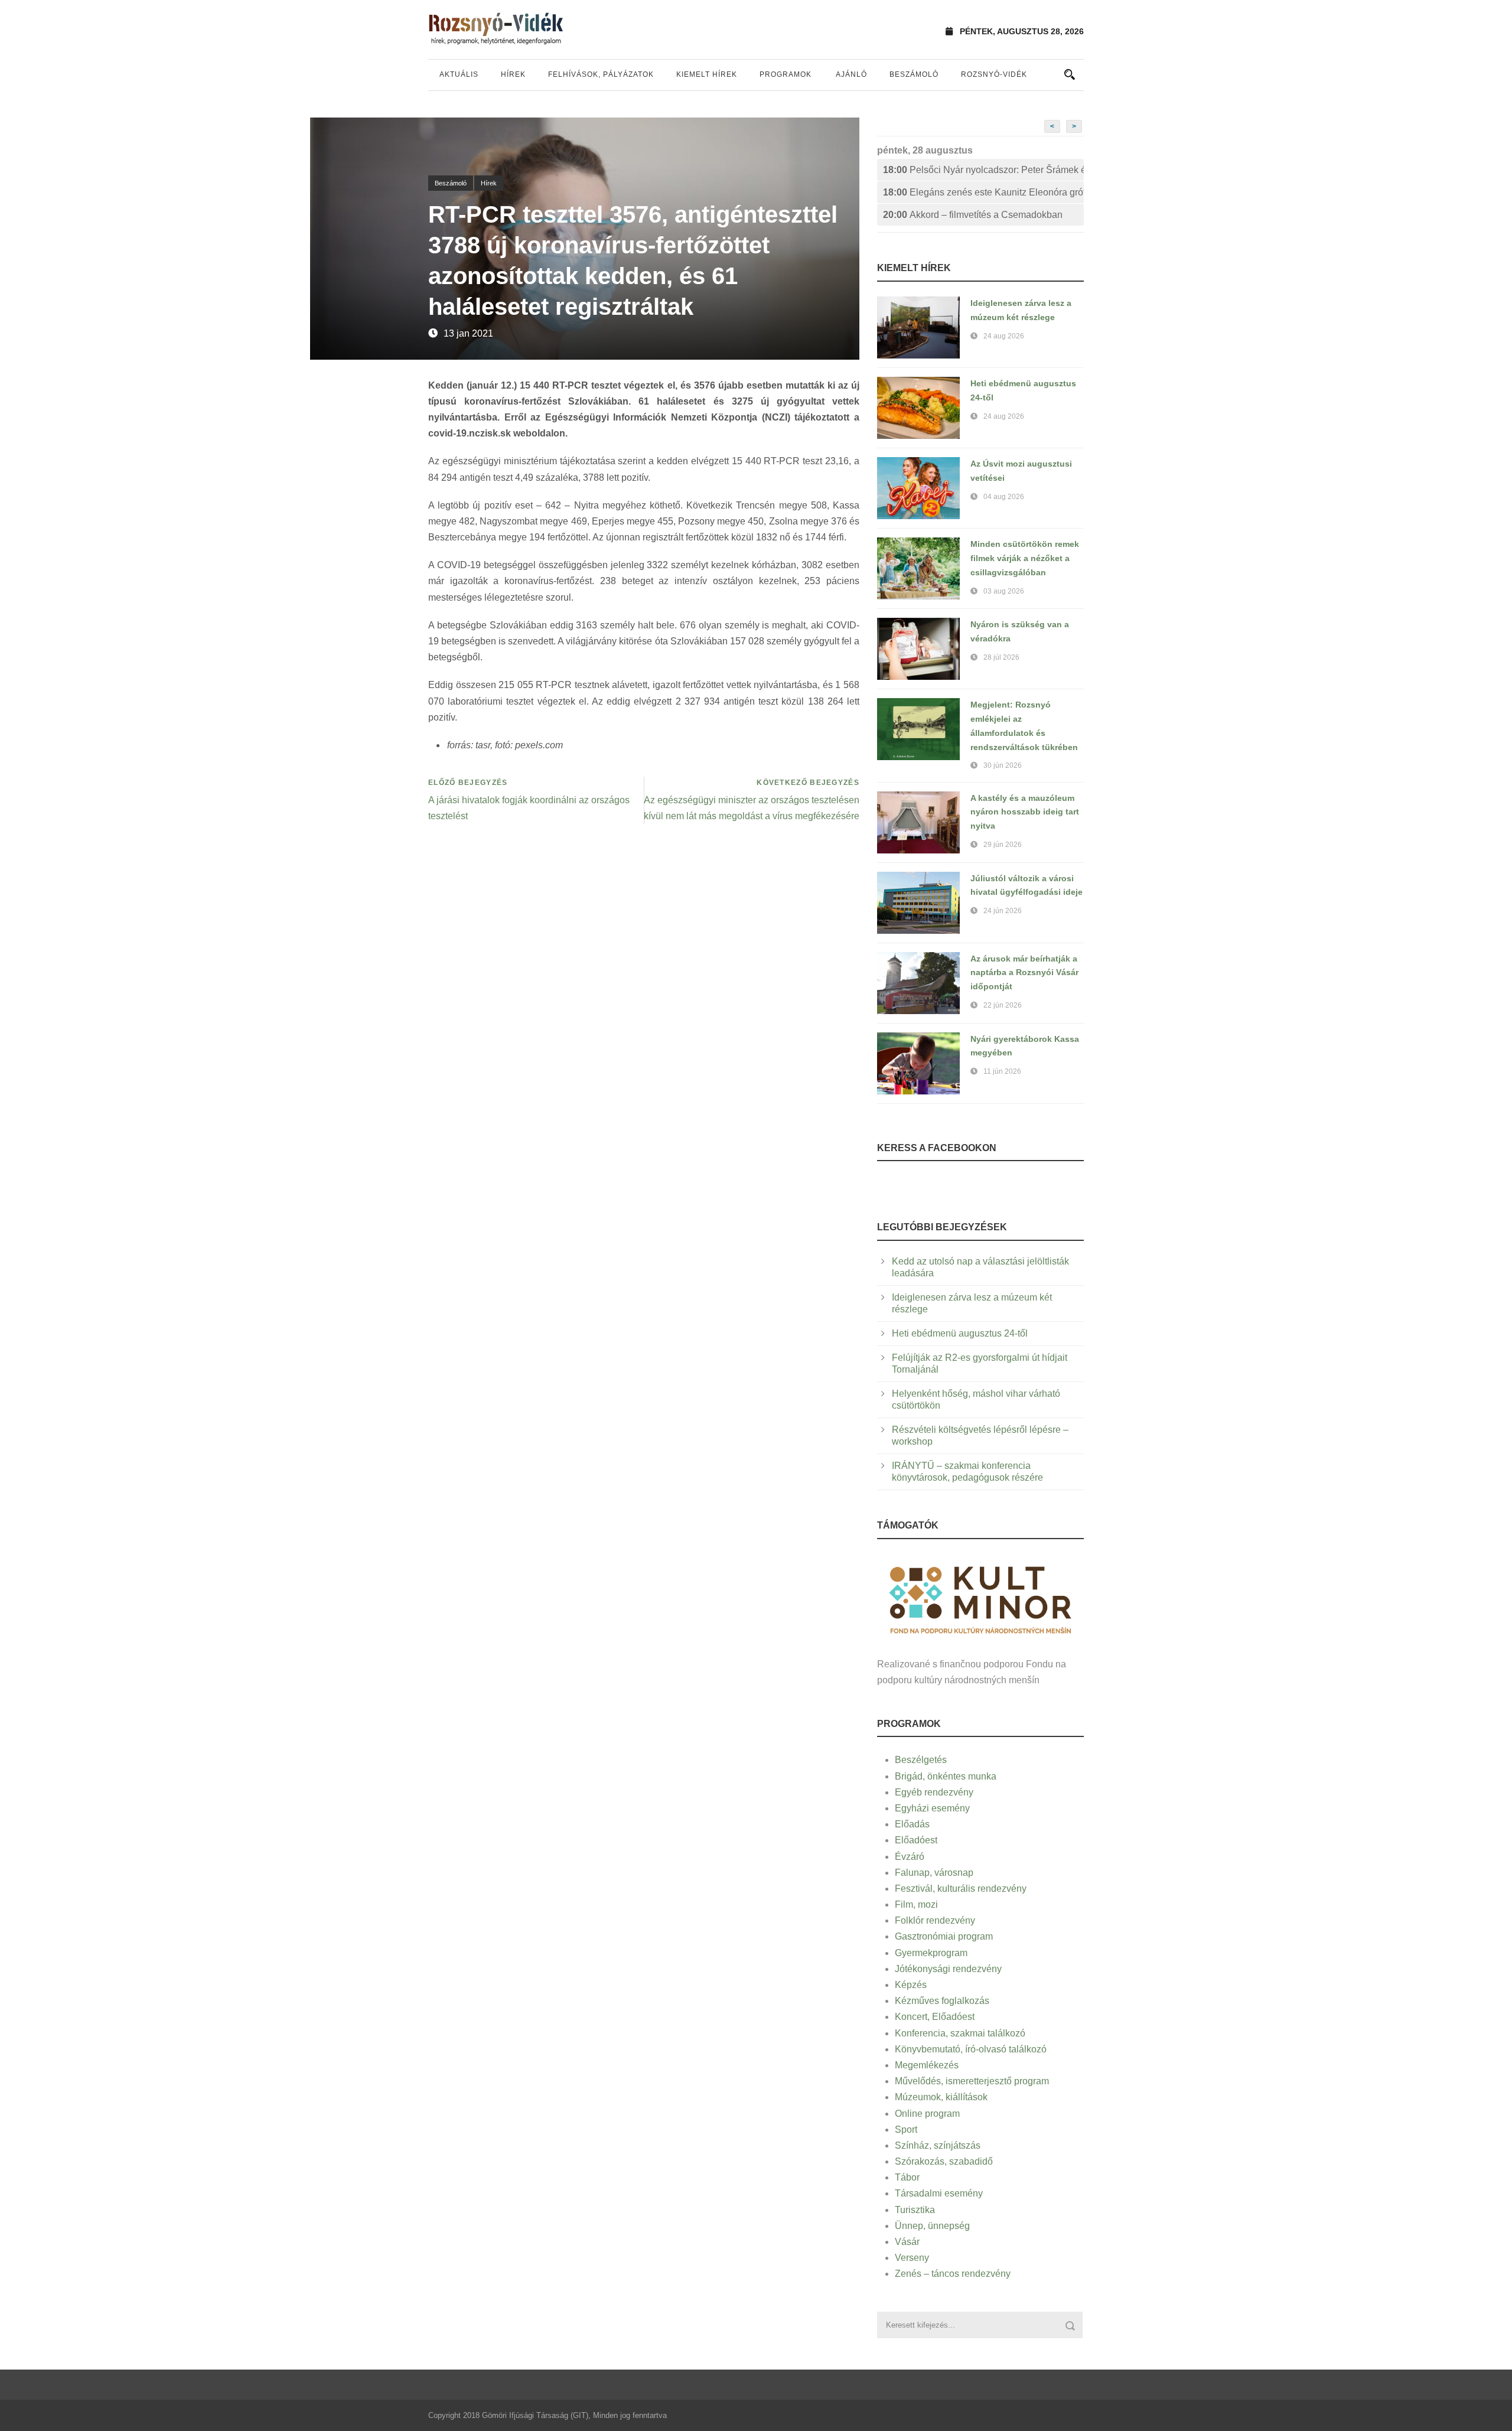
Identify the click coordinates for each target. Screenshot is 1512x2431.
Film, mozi (916, 1904)
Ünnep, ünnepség (932, 2226)
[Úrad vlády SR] (980, 1599)
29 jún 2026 (1003, 845)
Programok (786, 74)
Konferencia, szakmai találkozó (960, 2033)
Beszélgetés (921, 1760)
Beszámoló (914, 74)
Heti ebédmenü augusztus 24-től (960, 1333)
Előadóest (916, 1840)
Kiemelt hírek (707, 74)
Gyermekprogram (931, 1953)
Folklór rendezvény (935, 1920)
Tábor (907, 2177)
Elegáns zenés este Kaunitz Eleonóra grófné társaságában (983, 192)
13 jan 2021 (468, 333)
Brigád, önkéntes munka (946, 1776)
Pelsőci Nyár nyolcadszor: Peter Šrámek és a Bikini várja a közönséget (983, 170)
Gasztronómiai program (944, 1936)
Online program (927, 2114)
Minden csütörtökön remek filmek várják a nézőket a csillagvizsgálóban (1025, 558)
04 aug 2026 (1004, 497)
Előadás (912, 1824)
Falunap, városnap (934, 1873)
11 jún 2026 (1002, 1071)
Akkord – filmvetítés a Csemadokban (973, 215)
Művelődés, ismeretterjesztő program (972, 2081)
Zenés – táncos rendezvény (953, 2274)
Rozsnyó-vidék (994, 74)
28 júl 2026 (1001, 657)
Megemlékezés (927, 2065)
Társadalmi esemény (939, 2193)
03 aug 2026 (1004, 591)
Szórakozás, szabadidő (944, 2161)
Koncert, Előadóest (935, 2017)
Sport (906, 2129)
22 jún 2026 (1003, 1005)
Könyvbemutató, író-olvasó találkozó (971, 2049)
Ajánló (851, 74)
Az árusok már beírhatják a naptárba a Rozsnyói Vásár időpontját (1024, 973)
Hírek (513, 74)
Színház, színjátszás (938, 2145)
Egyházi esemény (932, 1808)
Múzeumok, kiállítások (941, 2097)
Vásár (907, 2242)
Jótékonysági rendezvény (948, 1969)
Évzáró (910, 1857)
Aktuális (459, 74)
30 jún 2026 (1003, 765)
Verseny (912, 2258)
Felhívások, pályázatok (601, 74)
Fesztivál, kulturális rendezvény (961, 1889)
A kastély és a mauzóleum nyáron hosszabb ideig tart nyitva (1025, 812)
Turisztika (915, 2210)
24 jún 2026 (1003, 911)
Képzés (911, 1985)
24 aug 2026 (1004, 336)
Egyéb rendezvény (934, 1792)
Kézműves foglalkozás (942, 2001)
